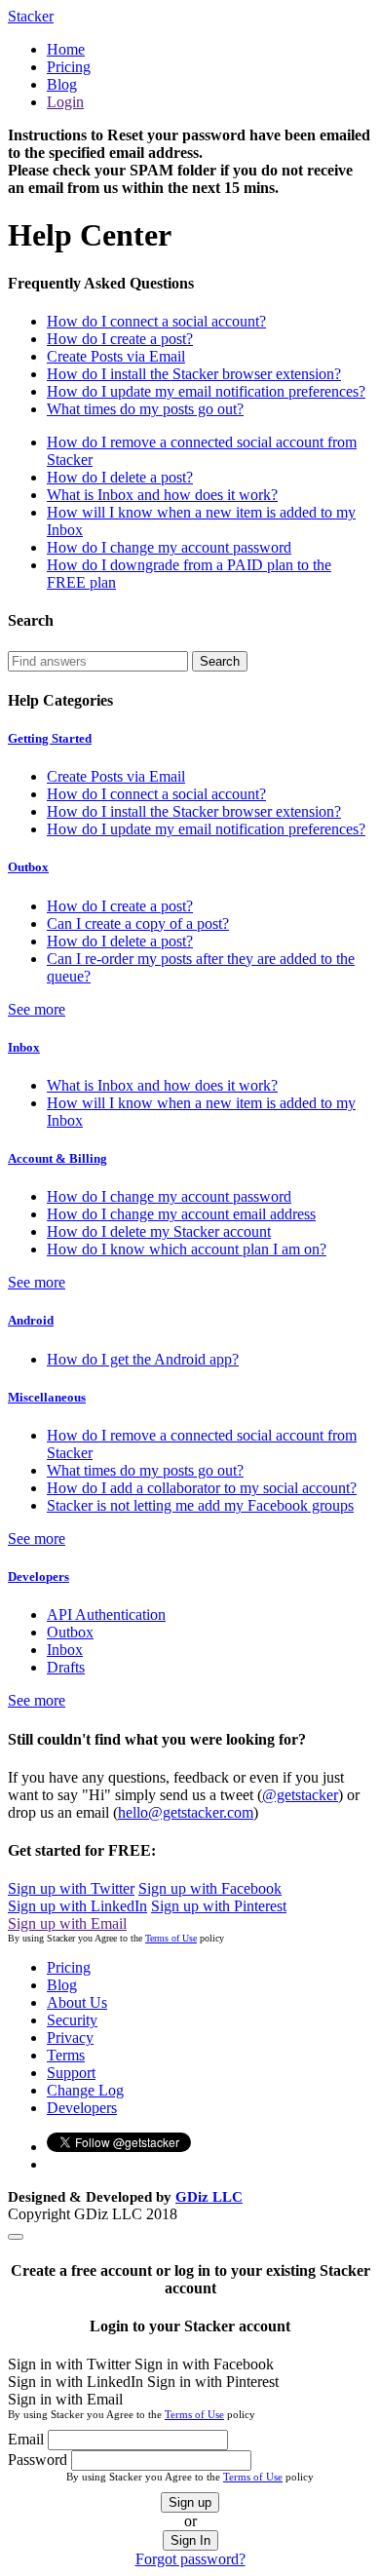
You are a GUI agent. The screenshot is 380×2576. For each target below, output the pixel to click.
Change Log (85, 2090)
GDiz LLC (209, 2197)
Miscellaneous (47, 1397)
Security (72, 2020)
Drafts (66, 1667)
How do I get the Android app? (143, 1359)
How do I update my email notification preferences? (206, 391)
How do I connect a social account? (156, 321)
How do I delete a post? (120, 477)
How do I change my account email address (181, 1214)
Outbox (28, 867)
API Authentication (106, 1615)
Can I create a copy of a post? (138, 923)
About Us (77, 2002)
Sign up (190, 2502)
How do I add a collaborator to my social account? (202, 1488)
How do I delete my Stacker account (159, 1231)
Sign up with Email (67, 1923)
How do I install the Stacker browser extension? (194, 374)
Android (31, 1320)
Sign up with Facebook (210, 1888)
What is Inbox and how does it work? (162, 495)
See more (37, 1009)
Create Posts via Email (116, 356)
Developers (38, 1576)
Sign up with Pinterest (219, 1906)
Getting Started (50, 738)
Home (66, 49)
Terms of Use (171, 1938)
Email (26, 2439)
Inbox (24, 1047)
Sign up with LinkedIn (77, 1906)
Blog (62, 84)
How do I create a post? (120, 339)
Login (65, 102)
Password (38, 2460)
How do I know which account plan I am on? (187, 1249)
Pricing (69, 67)
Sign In (190, 2540)
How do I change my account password (169, 547)
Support (71, 2073)
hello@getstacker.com (186, 1812)
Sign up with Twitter (71, 1888)
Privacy (70, 2038)
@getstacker (300, 1795)
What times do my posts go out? (145, 409)
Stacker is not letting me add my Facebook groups (200, 1505)
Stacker (31, 16)
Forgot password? (190, 2559)
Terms (66, 2055)
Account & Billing (57, 1158)
